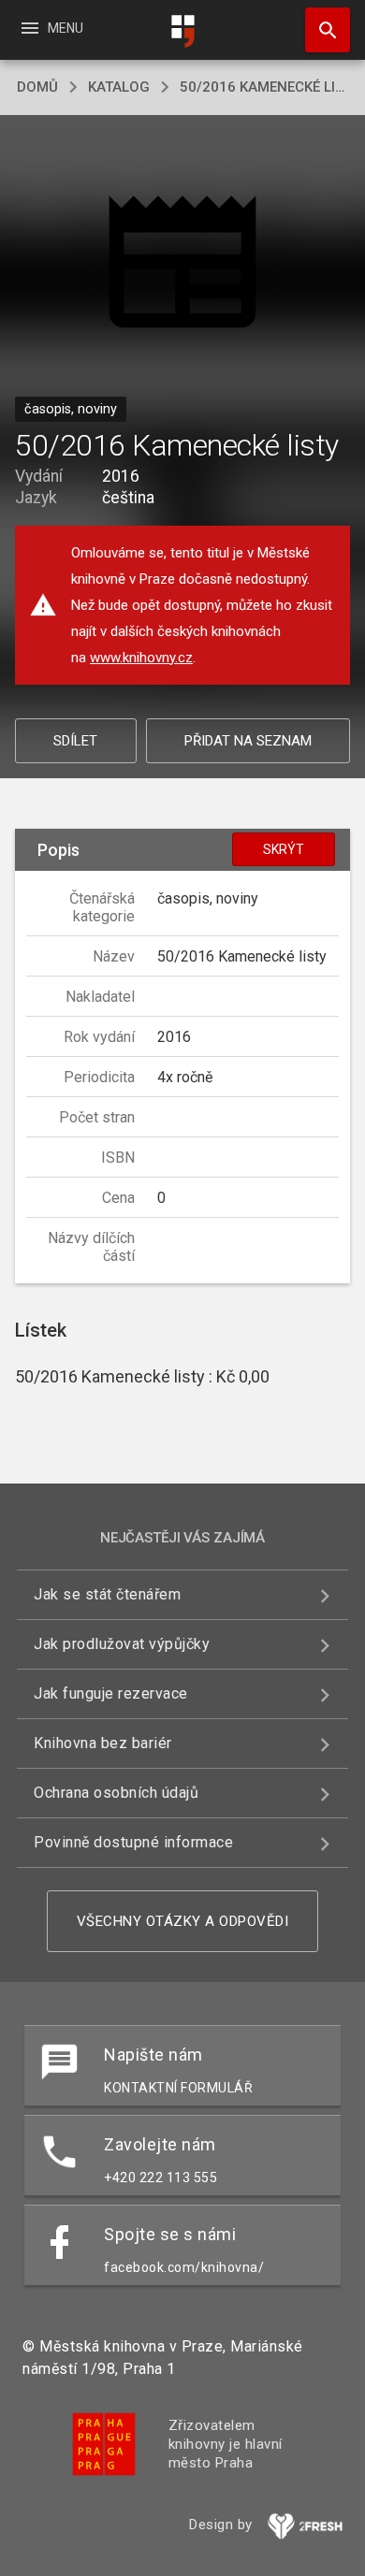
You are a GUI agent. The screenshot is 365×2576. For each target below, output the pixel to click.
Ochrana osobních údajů (116, 1793)
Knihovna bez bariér (103, 1743)
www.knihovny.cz (141, 658)
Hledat (321, 30)
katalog (119, 87)
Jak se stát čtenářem (107, 1594)
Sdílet (75, 741)
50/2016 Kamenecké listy (264, 87)
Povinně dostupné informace (133, 1842)
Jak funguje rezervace (111, 1693)
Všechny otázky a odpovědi (183, 1921)
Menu (51, 28)
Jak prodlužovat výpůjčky (122, 1644)
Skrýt (284, 849)
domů (37, 87)
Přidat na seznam (248, 741)
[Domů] (182, 31)
